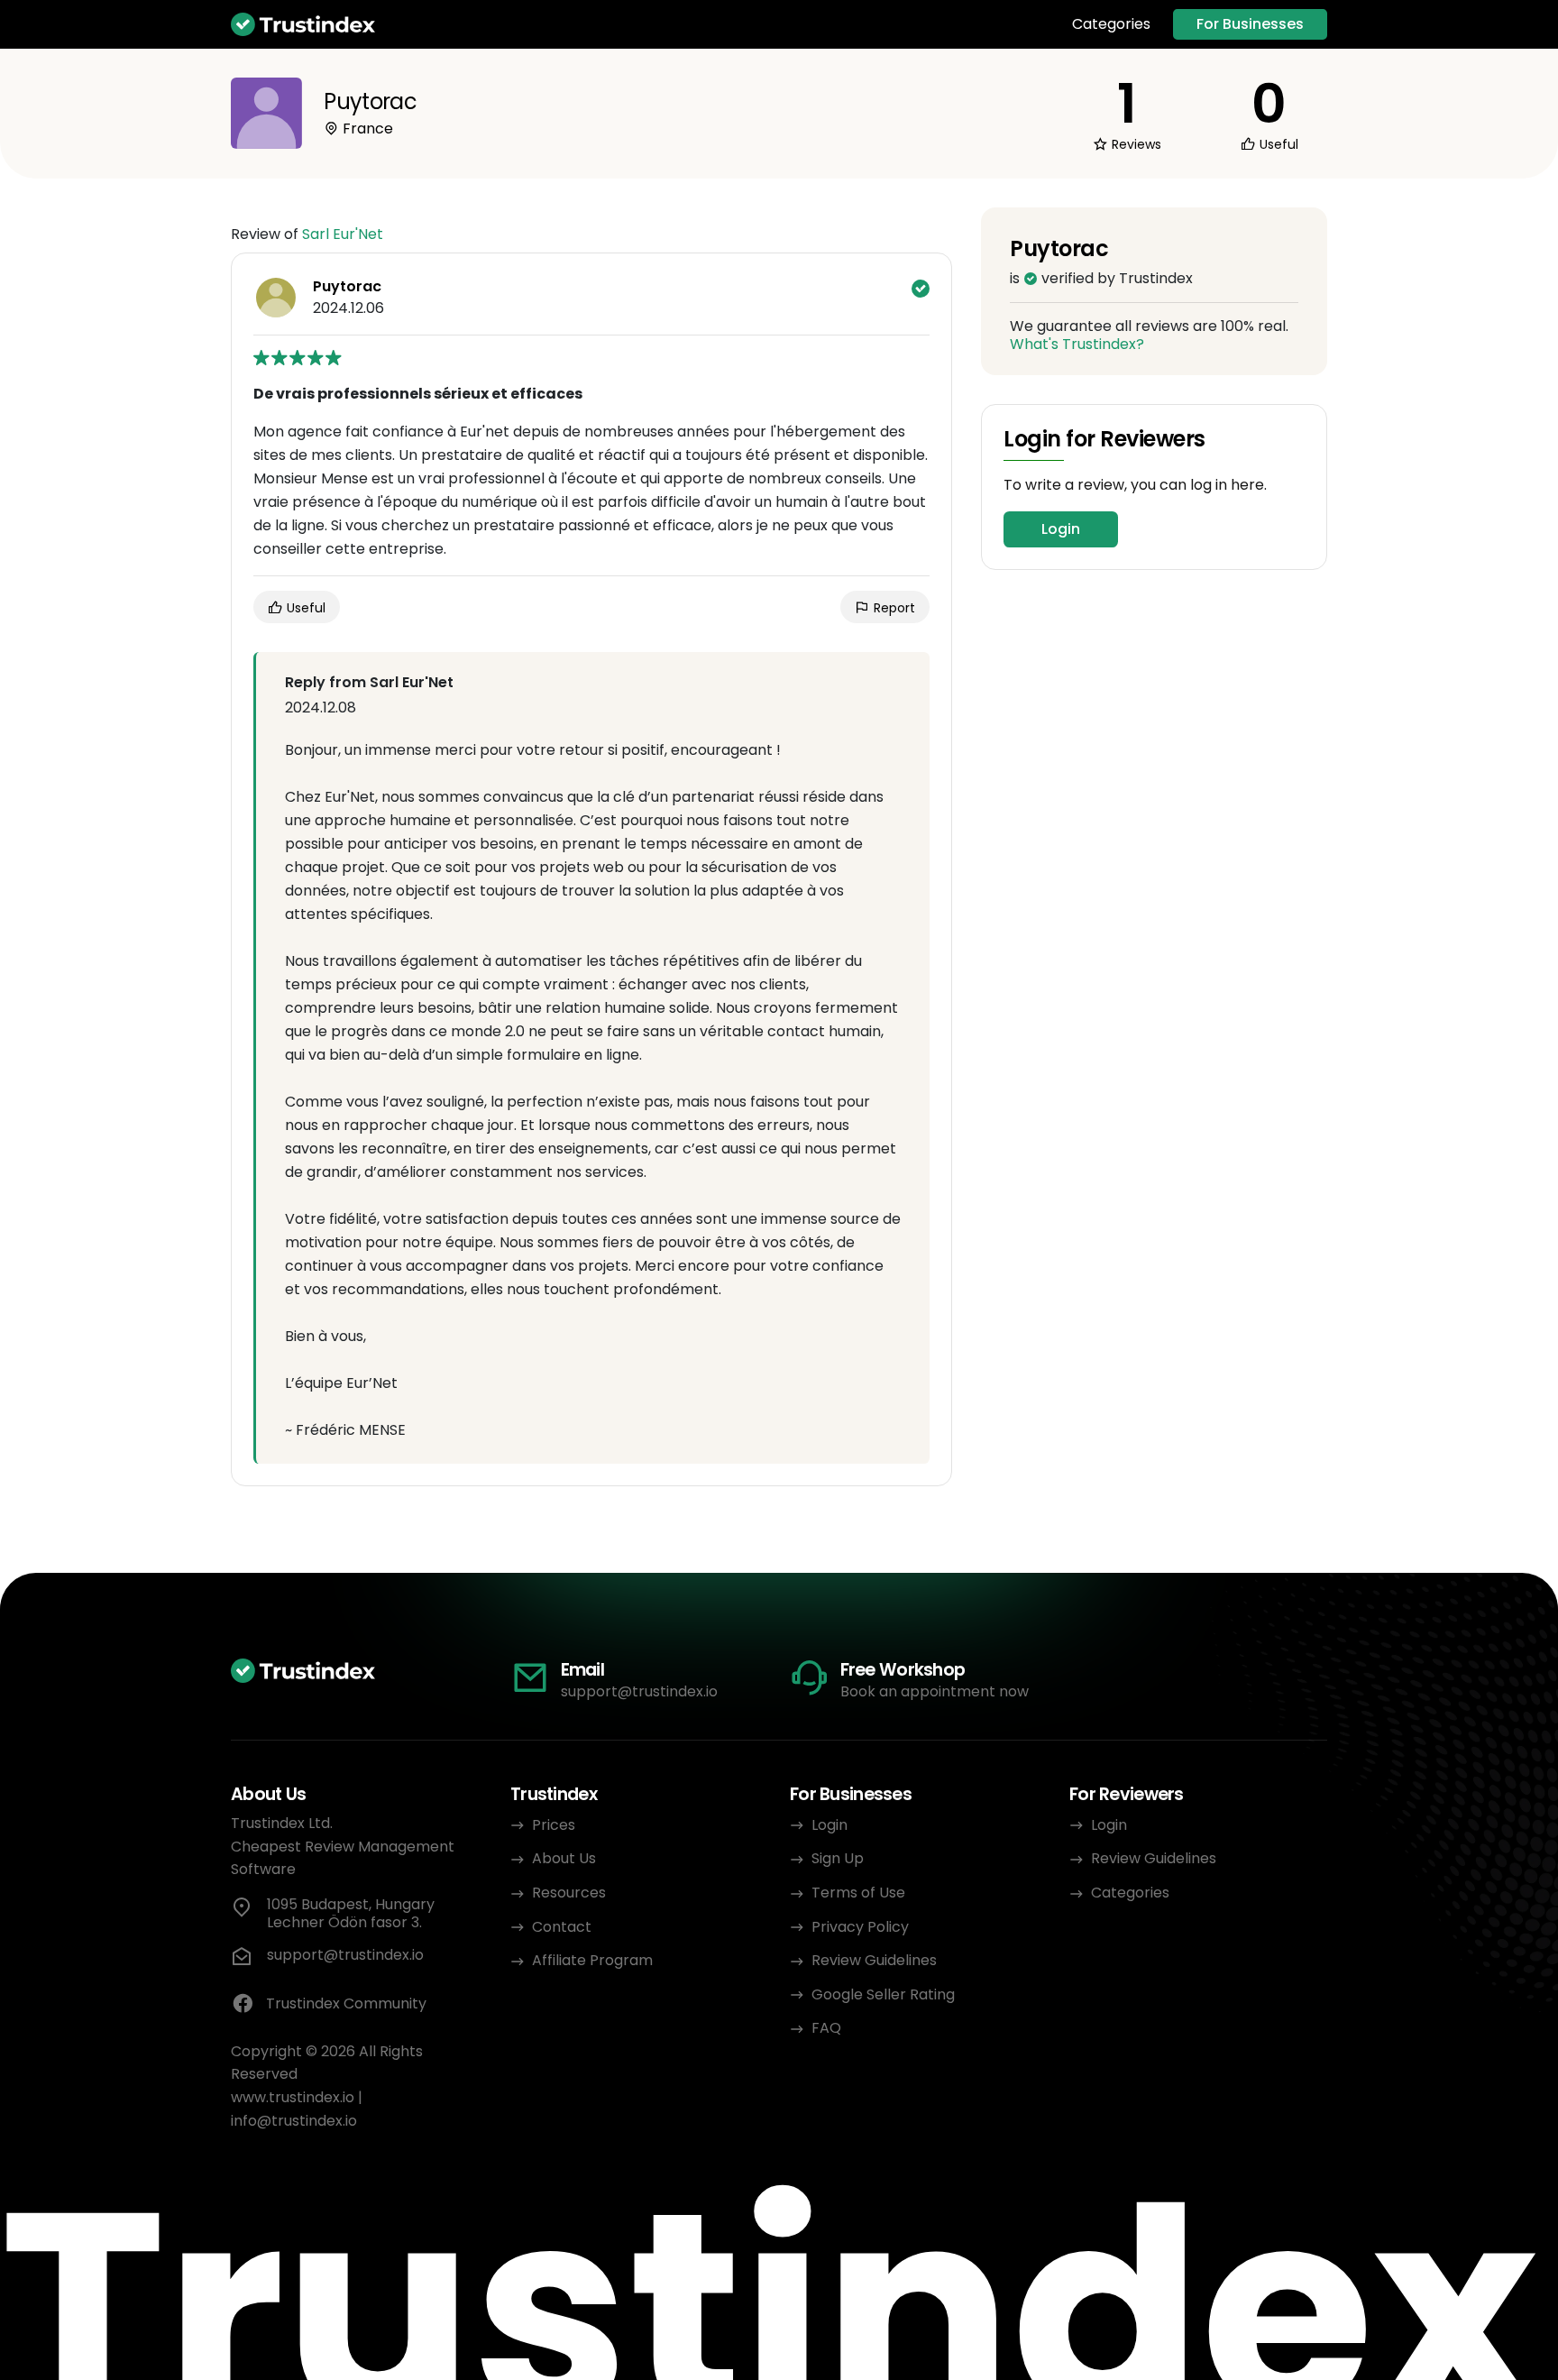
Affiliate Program (592, 1960)
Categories (1111, 24)
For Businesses (1250, 24)
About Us (564, 1858)
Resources (569, 1893)
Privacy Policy (860, 1927)
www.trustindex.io (293, 2097)
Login (1061, 529)
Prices (554, 1825)
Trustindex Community (346, 2003)
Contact (562, 1927)
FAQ (826, 2028)
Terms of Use (858, 1893)
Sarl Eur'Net (343, 234)
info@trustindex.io (294, 2121)
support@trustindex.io (639, 1691)
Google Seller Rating (883, 1994)
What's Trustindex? (1077, 344)
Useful (304, 608)
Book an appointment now (935, 1691)
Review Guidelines (874, 1960)
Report (893, 608)
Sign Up (838, 1858)
